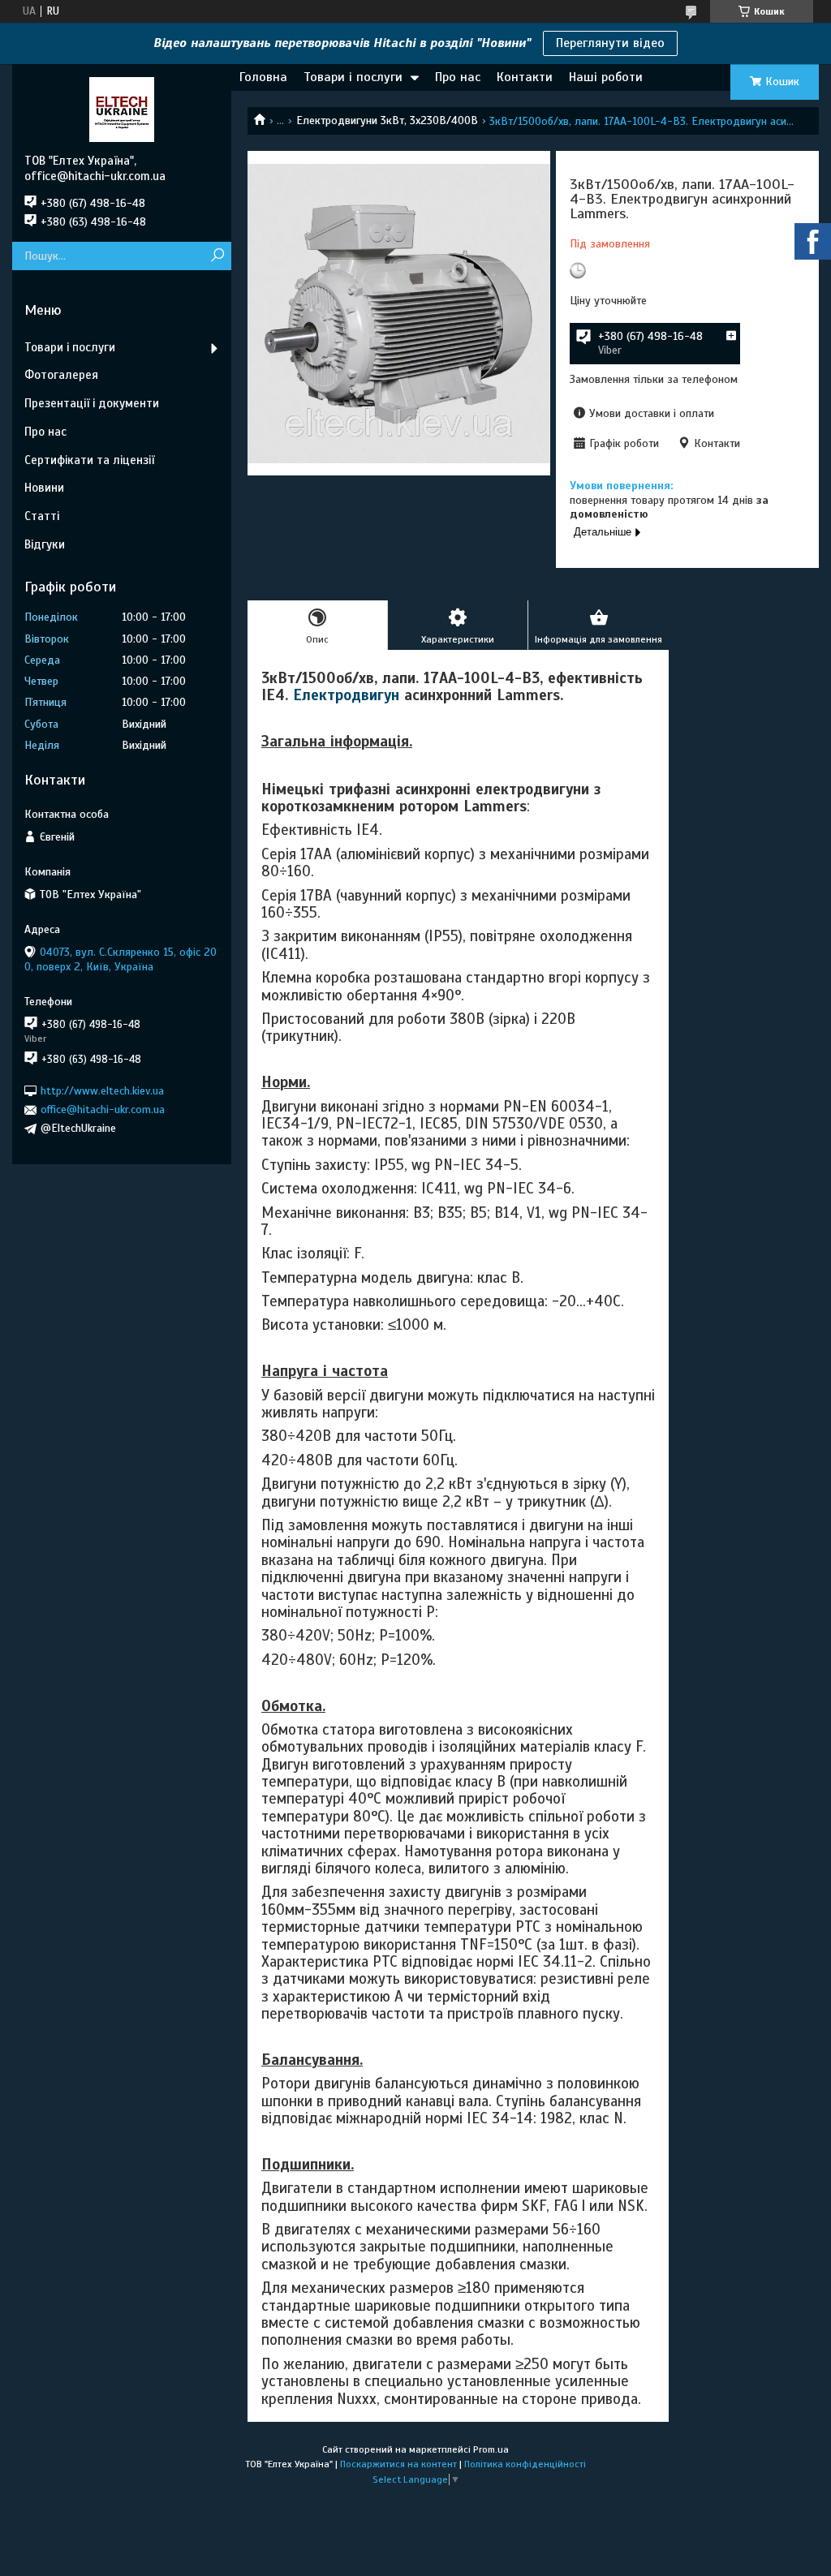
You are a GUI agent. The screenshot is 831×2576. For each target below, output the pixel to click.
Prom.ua (491, 2449)
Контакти (525, 77)
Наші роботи (606, 77)
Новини (44, 488)
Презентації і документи (92, 403)
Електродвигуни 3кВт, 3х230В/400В (387, 120)
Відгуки (45, 544)
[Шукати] (217, 256)
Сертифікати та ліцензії (89, 460)
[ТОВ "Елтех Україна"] (122, 109)
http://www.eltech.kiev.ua (102, 1091)
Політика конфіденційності (525, 2464)
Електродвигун (346, 695)
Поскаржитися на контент (398, 2464)
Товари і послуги (353, 77)
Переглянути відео (610, 43)
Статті (42, 516)
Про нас (458, 77)
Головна (263, 77)
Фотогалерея (61, 375)
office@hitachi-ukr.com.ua (103, 1110)
